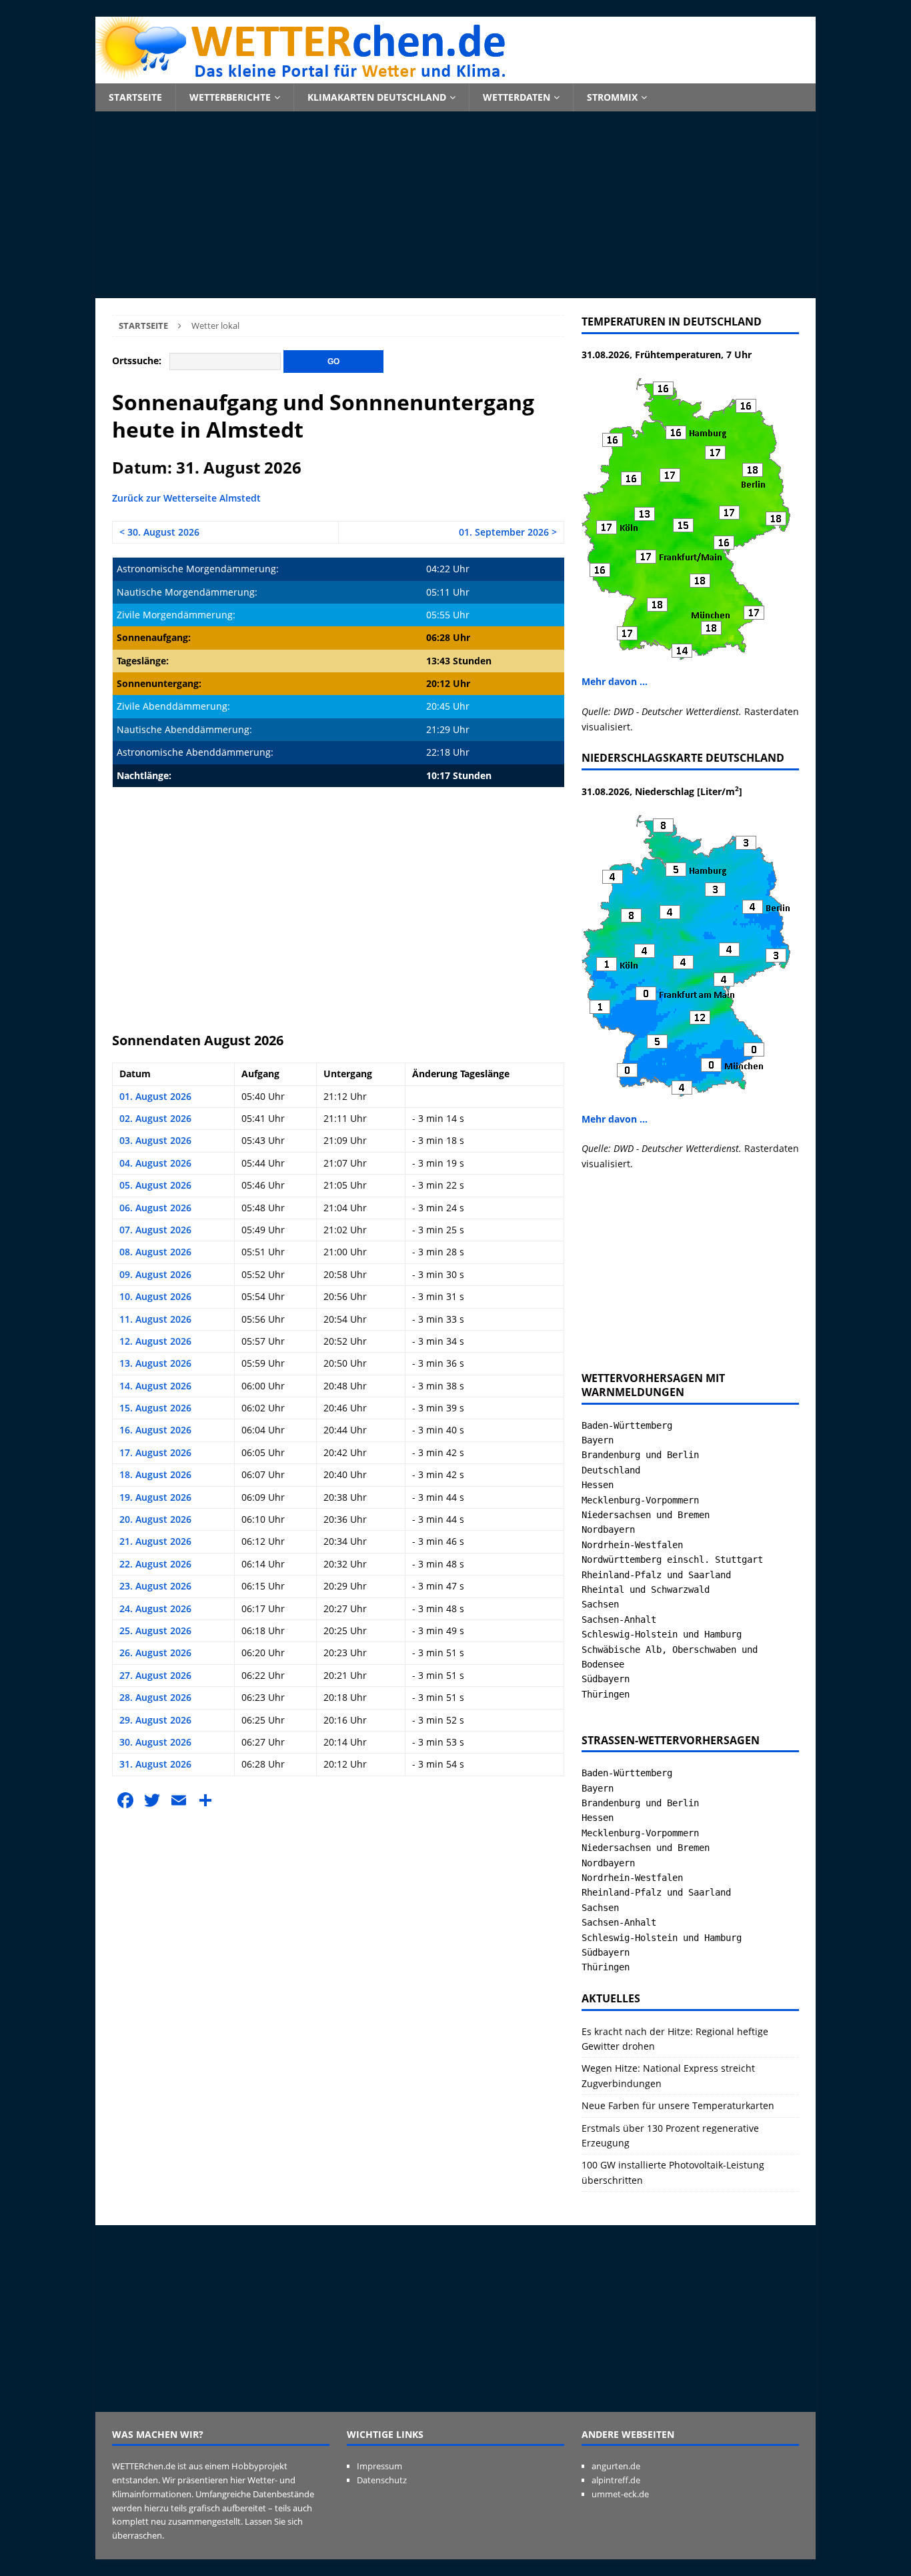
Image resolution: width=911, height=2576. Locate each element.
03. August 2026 (155, 1140)
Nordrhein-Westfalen (632, 1545)
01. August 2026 (155, 1096)
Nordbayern (608, 1529)
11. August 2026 (155, 1319)
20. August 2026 (155, 1519)
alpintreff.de (616, 2480)
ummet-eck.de (620, 2494)
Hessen (598, 1485)
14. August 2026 (155, 1386)
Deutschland (611, 1470)
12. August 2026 (155, 1341)
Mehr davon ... (615, 681)
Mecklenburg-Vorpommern (640, 1500)
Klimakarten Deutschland (377, 97)
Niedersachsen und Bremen (646, 1515)
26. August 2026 (155, 1653)
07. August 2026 (155, 1230)
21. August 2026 (155, 1541)
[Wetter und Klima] (455, 76)
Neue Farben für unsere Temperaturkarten (678, 2105)
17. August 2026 (155, 1452)
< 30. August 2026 (159, 532)
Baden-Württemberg (627, 1425)
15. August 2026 (155, 1408)
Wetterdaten (517, 97)
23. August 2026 (155, 1586)
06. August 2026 (155, 1208)
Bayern (598, 1440)
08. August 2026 (155, 1252)
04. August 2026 (155, 1163)
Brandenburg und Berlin (640, 1455)
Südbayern (606, 1679)
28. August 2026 (155, 1697)
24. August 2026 (155, 1608)
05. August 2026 (155, 1185)
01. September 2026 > (508, 532)
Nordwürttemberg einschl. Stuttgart (672, 1559)
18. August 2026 (155, 1474)
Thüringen (606, 1694)
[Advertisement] (455, 205)
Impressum (379, 2466)
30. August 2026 (155, 1742)
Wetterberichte (230, 97)
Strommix (612, 97)
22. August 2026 (155, 1564)
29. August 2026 (155, 1720)
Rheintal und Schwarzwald (646, 1589)
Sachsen (600, 1604)
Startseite (135, 97)
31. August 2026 (155, 1764)
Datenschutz (382, 2480)
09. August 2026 (155, 1274)
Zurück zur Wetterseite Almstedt (186, 498)
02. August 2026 (155, 1118)
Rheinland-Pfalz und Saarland (656, 1575)
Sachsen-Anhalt (619, 1620)
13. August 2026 (155, 1363)
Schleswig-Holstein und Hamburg (662, 1634)
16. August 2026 (155, 1430)
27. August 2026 (155, 1675)
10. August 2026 (155, 1296)
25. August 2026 (155, 1631)
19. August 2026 (155, 1497)
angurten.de (616, 2466)
